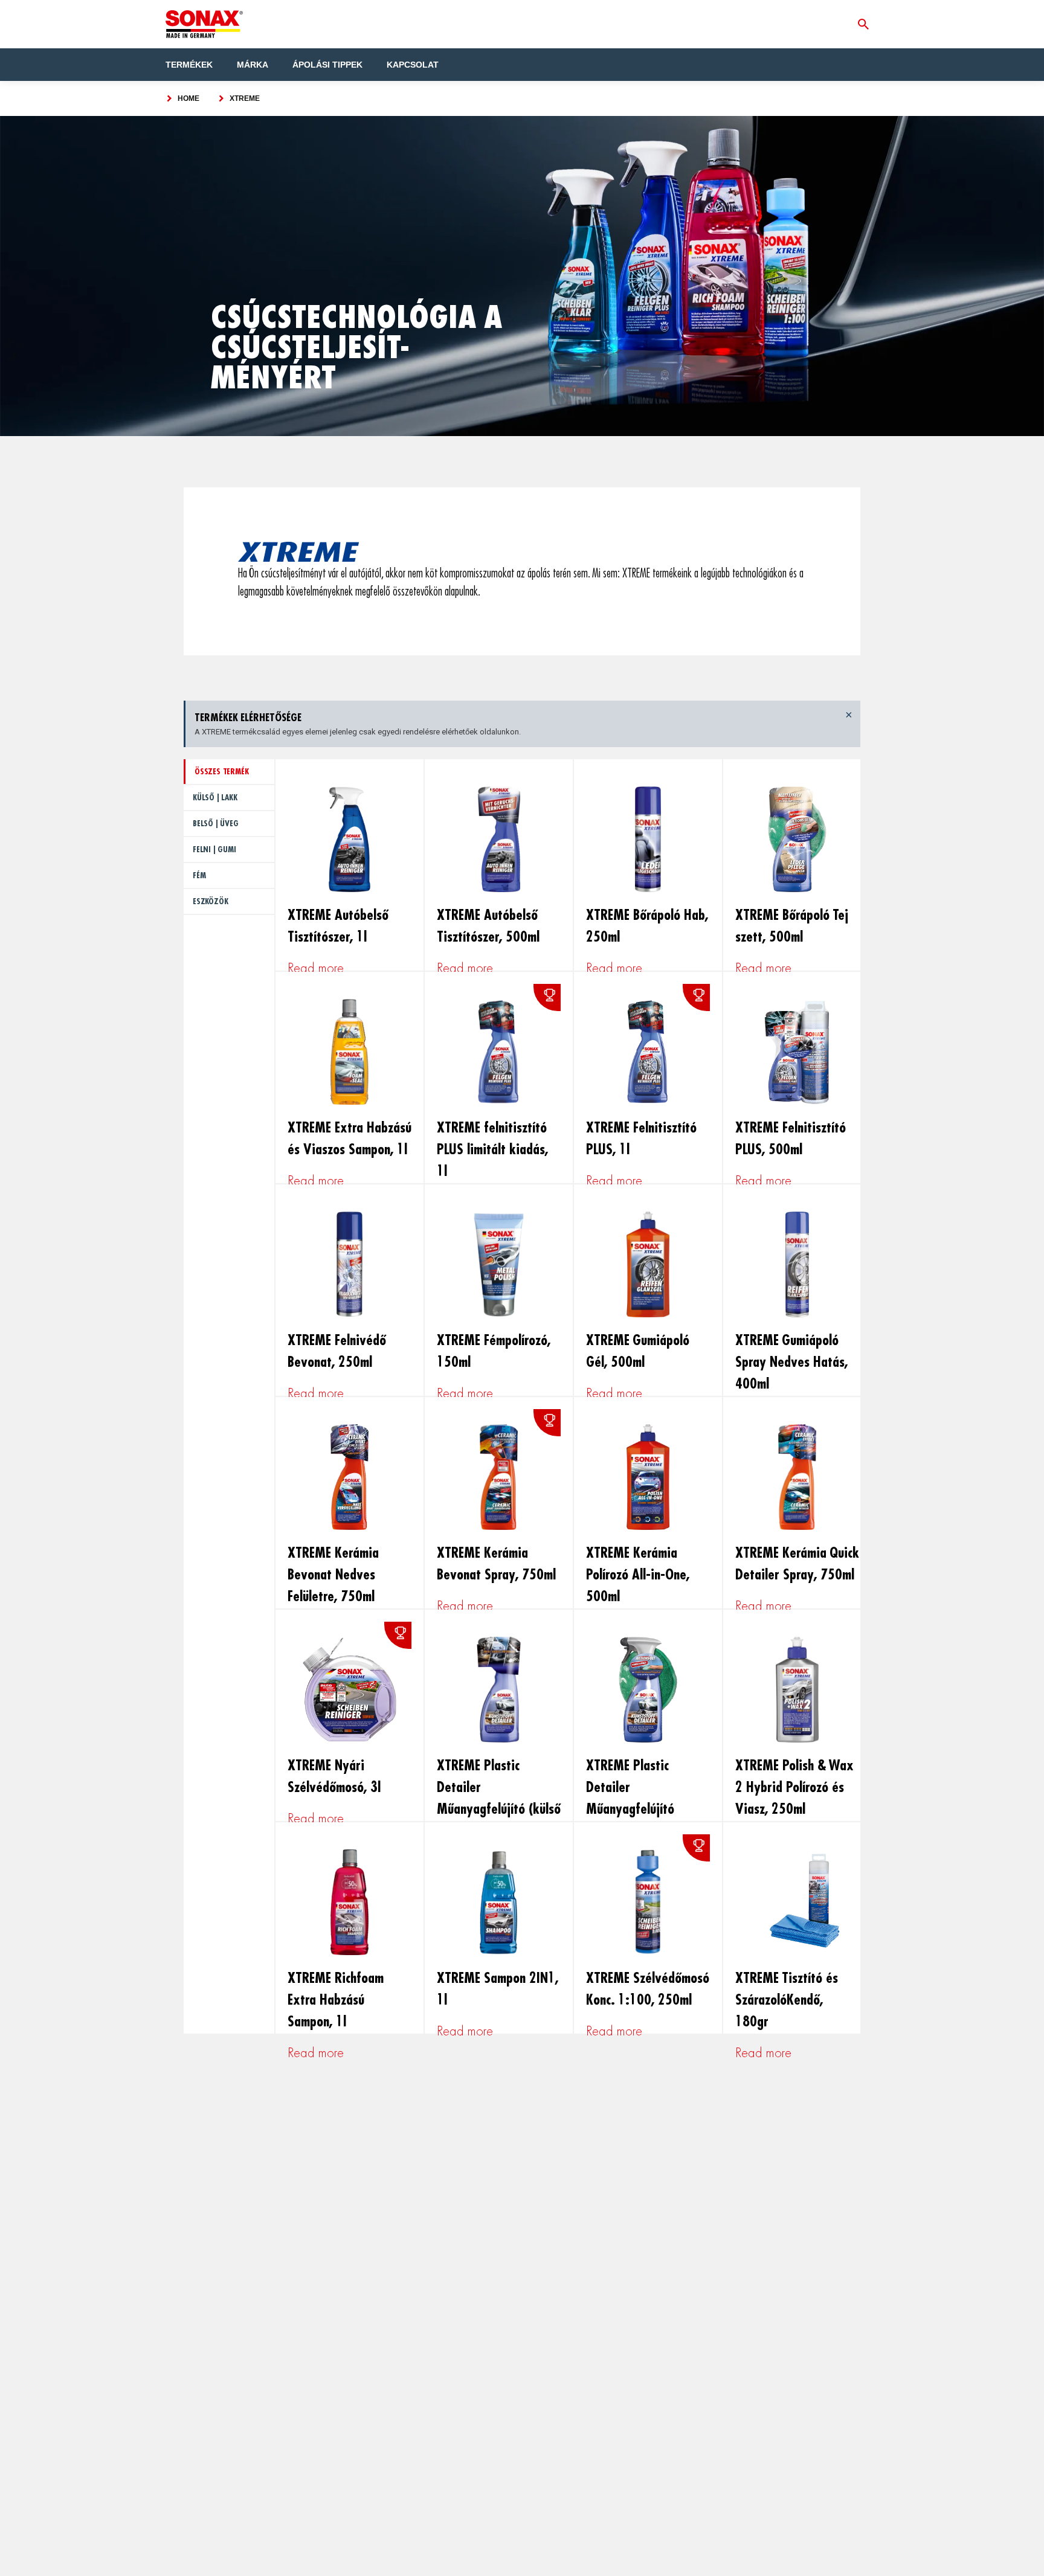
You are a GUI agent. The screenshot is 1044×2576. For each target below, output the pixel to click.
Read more (316, 968)
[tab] (229, 772)
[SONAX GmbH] (204, 24)
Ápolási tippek (327, 65)
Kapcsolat (413, 65)
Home (188, 98)
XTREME (245, 98)
